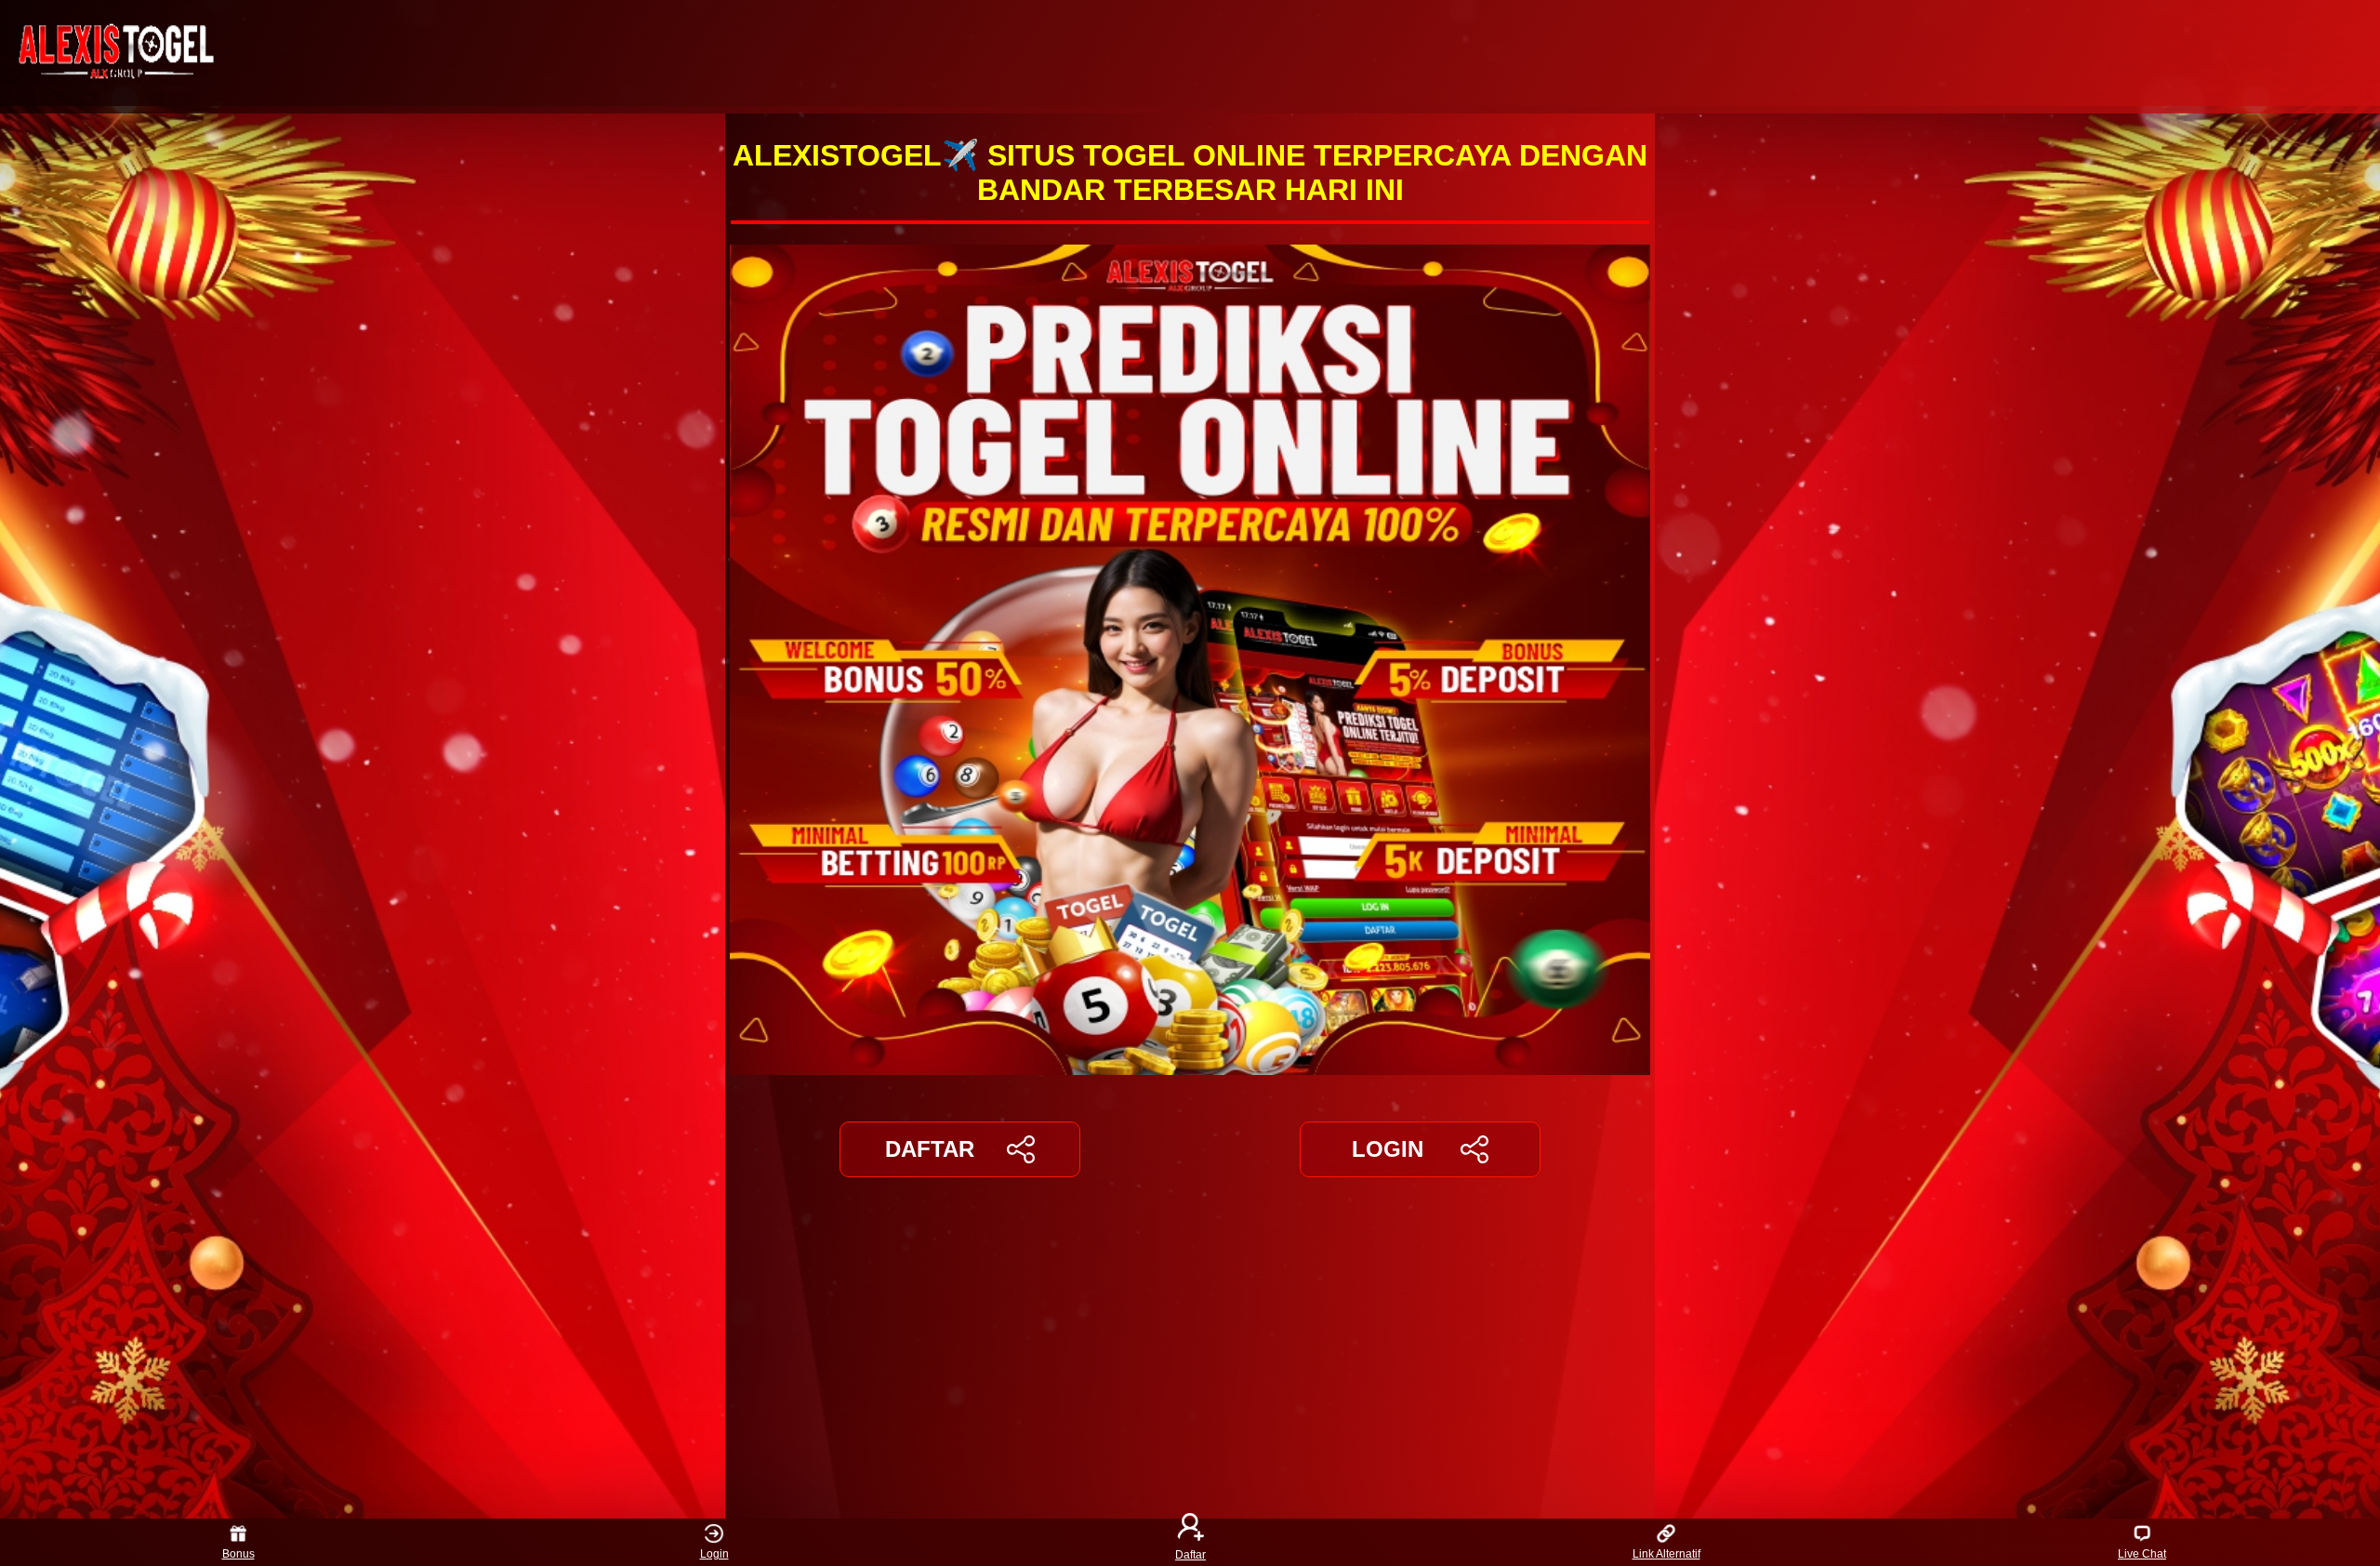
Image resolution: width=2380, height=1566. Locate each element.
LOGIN (1388, 1149)
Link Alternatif (1666, 1554)
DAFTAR (930, 1149)
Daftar (1190, 1554)
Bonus (238, 1554)
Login (714, 1554)
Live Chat (2142, 1554)
